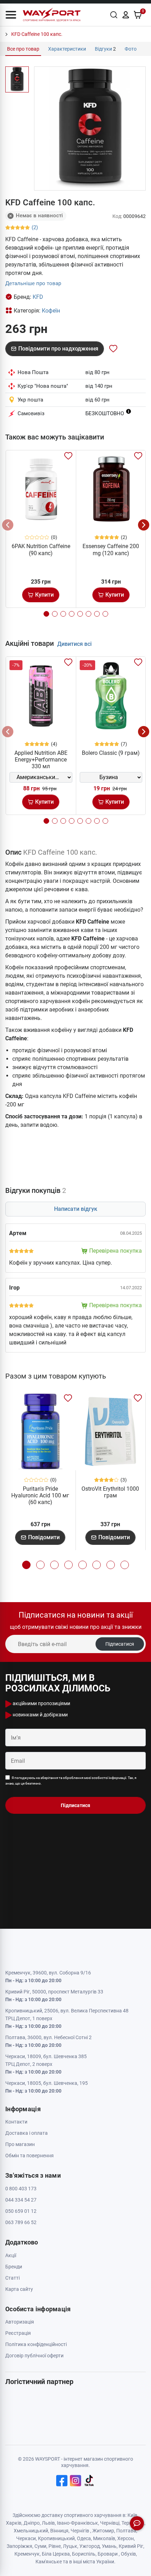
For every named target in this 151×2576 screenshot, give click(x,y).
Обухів (128, 2554)
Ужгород (90, 2546)
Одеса (84, 2538)
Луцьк (70, 2546)
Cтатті (12, 2278)
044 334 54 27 (21, 2200)
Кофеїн (51, 311)
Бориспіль (84, 2554)
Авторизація (20, 2322)
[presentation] (8, 525)
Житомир (103, 2531)
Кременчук (27, 2554)
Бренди (14, 2267)
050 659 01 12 (21, 2211)
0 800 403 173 (21, 2189)
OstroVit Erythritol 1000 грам (110, 1492)
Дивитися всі (74, 644)
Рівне (55, 2546)
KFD (38, 297)
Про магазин (20, 2144)
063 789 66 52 (21, 2222)
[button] (11, 15)
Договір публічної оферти (34, 2356)
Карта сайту (19, 2289)
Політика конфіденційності (36, 2344)
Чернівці (110, 2523)
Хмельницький (31, 2531)
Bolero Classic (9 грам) (111, 753)
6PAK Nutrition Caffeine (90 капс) (41, 550)
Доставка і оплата (27, 2133)
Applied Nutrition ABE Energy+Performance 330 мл (41, 760)
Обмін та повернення (29, 2156)
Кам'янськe (49, 2562)
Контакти (16, 2122)
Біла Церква (56, 2554)
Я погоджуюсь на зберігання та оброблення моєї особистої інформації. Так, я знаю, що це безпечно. (71, 1781)
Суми (40, 2546)
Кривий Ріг (131, 2546)
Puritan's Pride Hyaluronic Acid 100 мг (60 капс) (40, 1495)
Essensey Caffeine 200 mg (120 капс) (111, 550)
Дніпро (32, 2523)
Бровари (108, 2554)
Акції (11, 2255)
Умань (109, 2546)
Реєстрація (18, 2333)
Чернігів (80, 2531)
